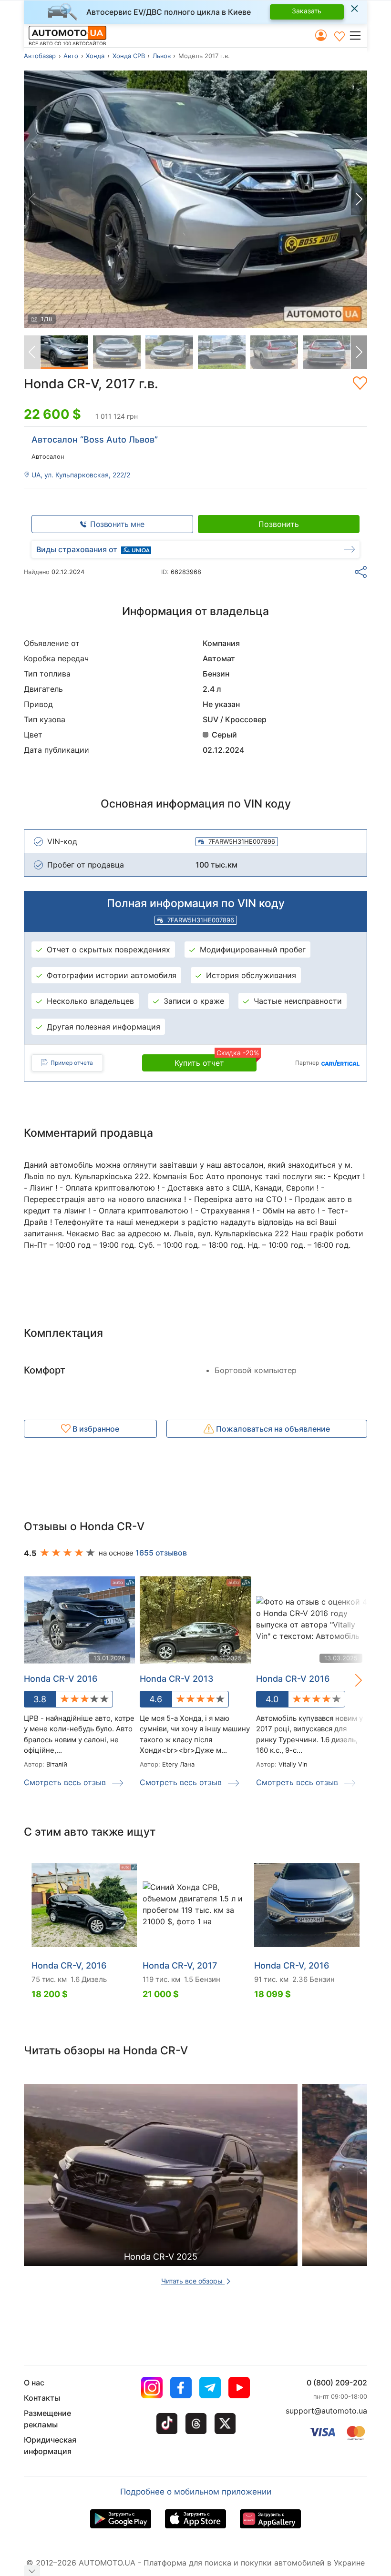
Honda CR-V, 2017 (180, 1965)
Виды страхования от (77, 549)
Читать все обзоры (193, 2281)
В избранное (95, 1429)
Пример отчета (72, 1063)
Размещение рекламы (47, 2419)
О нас (34, 2383)
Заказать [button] (307, 11)
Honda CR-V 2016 (293, 1679)
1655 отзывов (161, 1553)
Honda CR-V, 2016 (69, 1965)
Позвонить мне (117, 524)
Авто (71, 56)
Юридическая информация (50, 2445)
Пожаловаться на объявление (272, 1429)
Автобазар (40, 56)
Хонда (95, 56)
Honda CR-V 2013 (177, 1679)
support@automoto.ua (326, 2411)
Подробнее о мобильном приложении (196, 2492)
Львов (162, 56)
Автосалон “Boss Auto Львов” (95, 439)
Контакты (42, 2398)
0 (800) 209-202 (337, 2383)
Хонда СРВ (129, 56)
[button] (358, 35)
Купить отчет (216, 1061)
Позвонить (279, 524)
